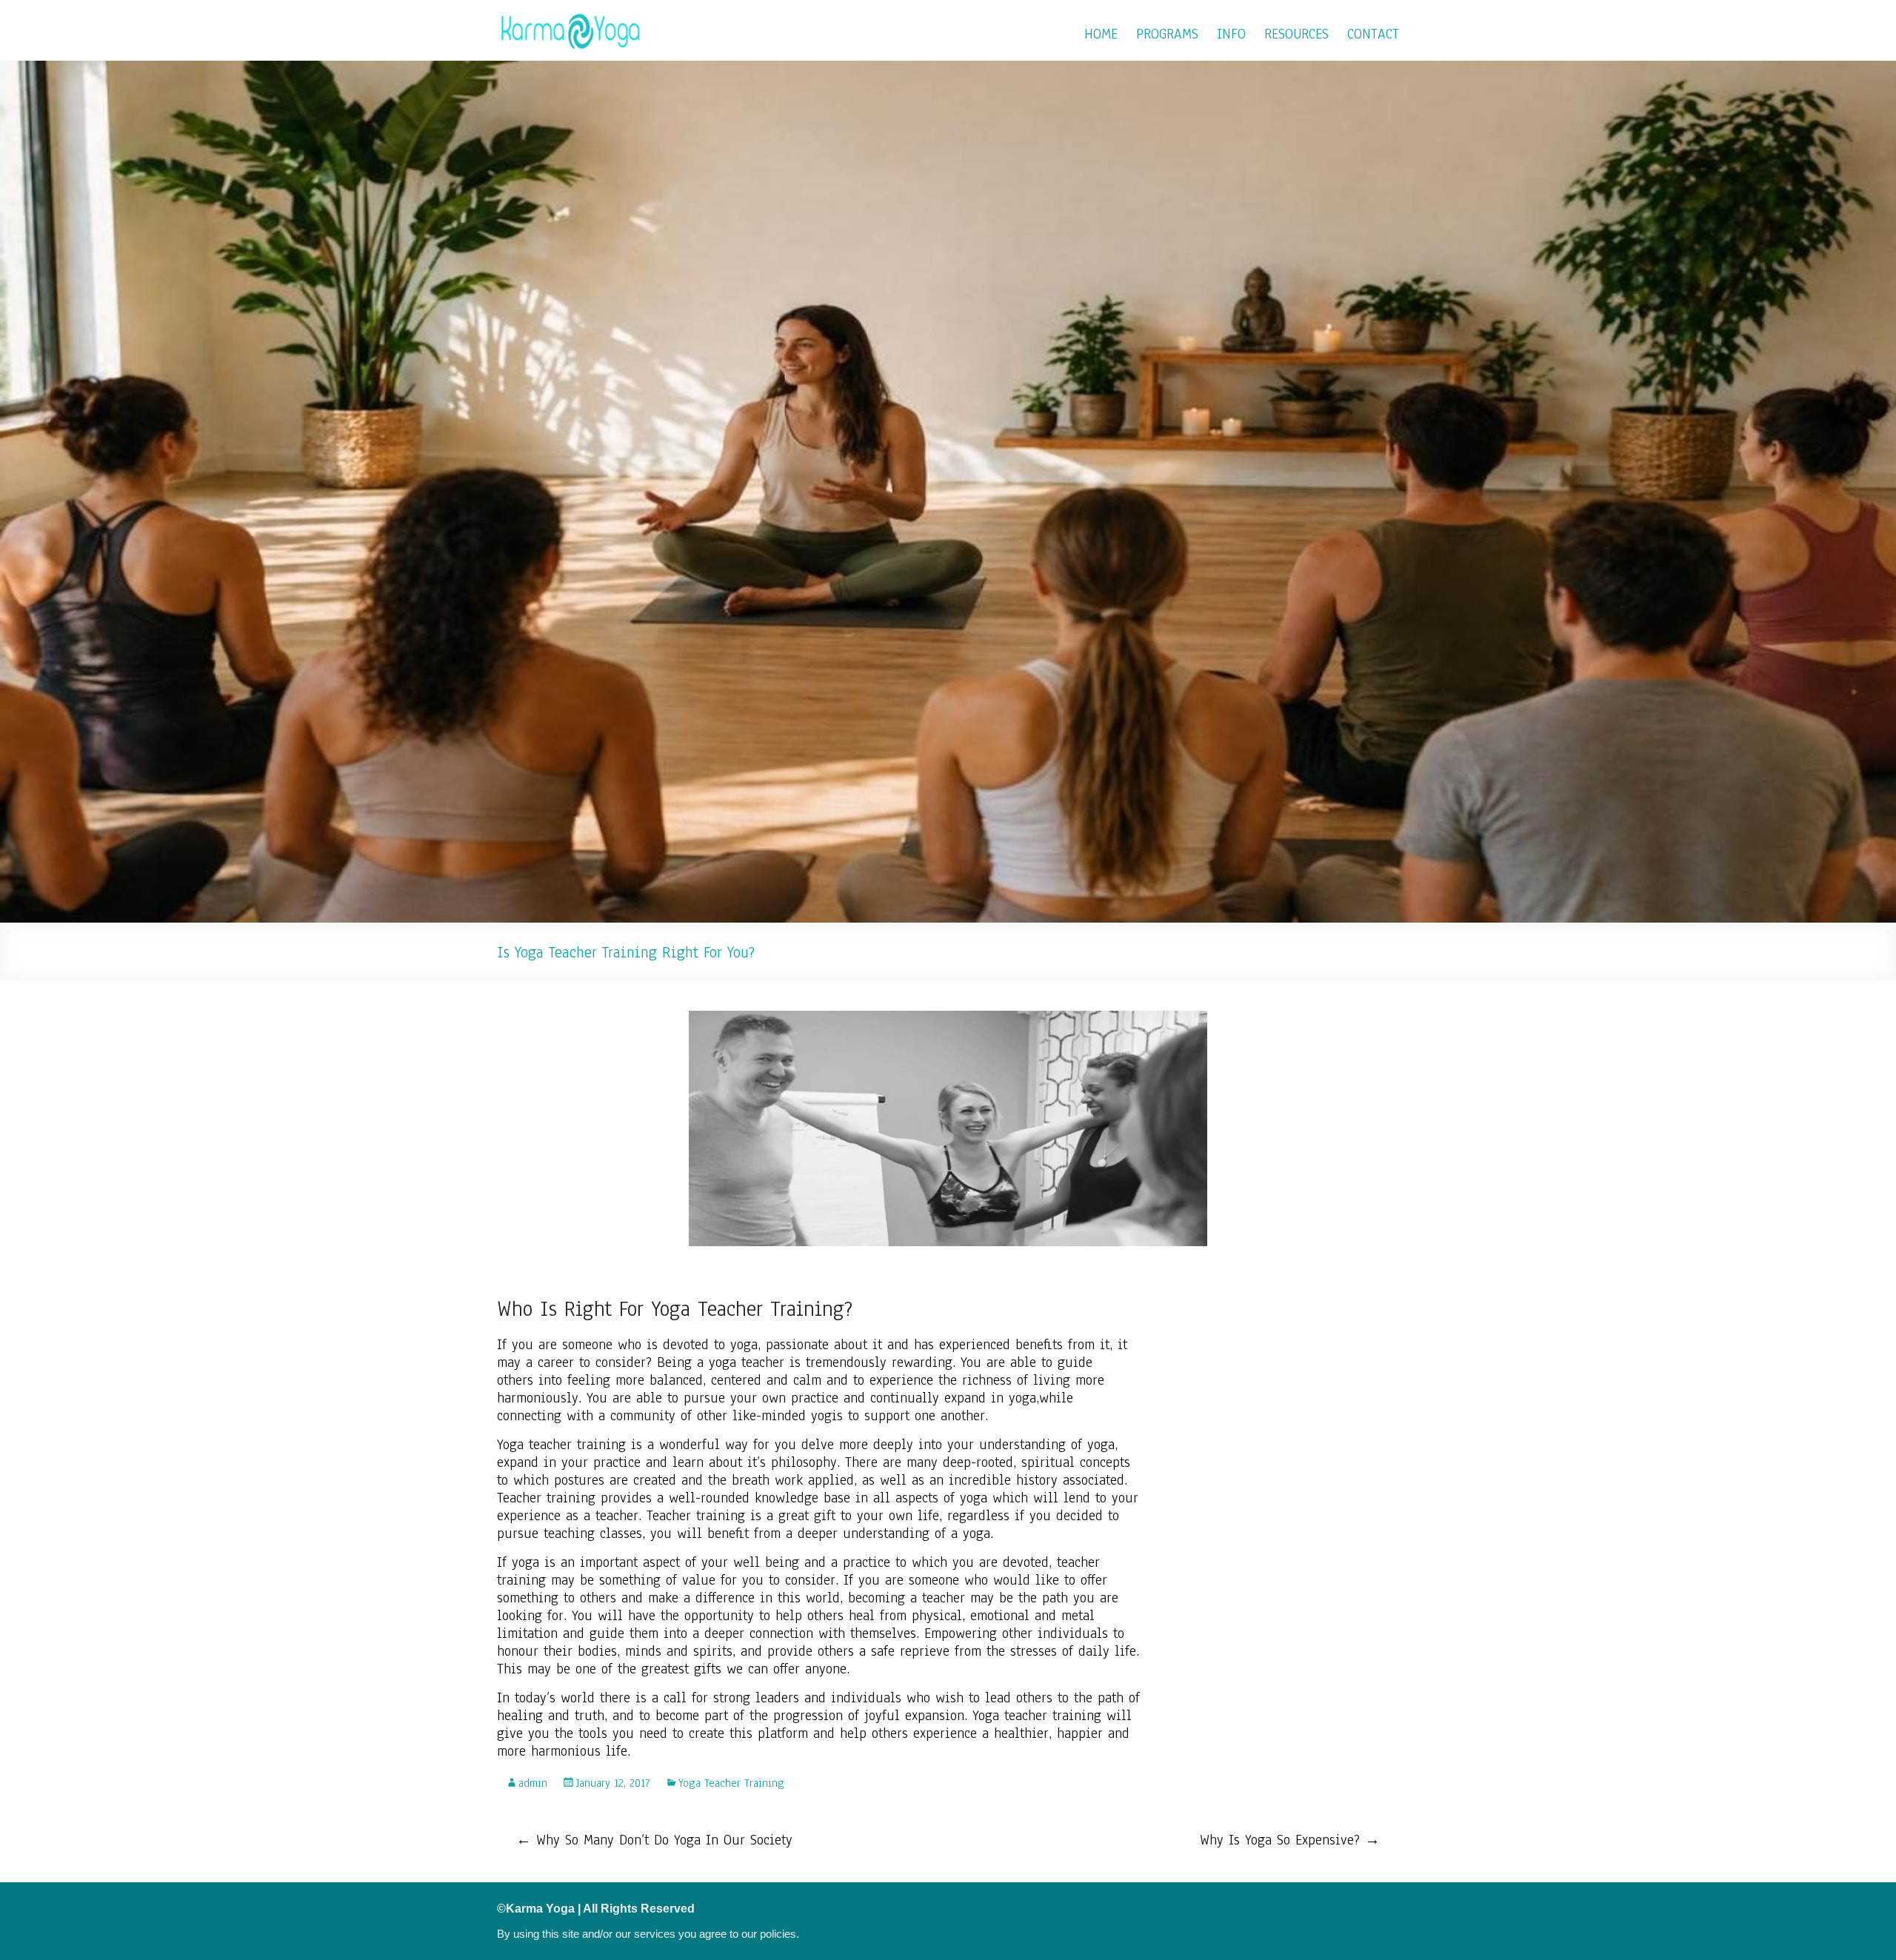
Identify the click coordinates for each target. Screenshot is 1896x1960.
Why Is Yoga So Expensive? (1290, 1840)
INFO (1231, 34)
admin (533, 1783)
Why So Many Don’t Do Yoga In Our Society (654, 1840)
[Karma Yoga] (571, 19)
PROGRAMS (1167, 34)
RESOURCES (1296, 34)
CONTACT (1373, 34)
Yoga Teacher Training (731, 1783)
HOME (1101, 34)
